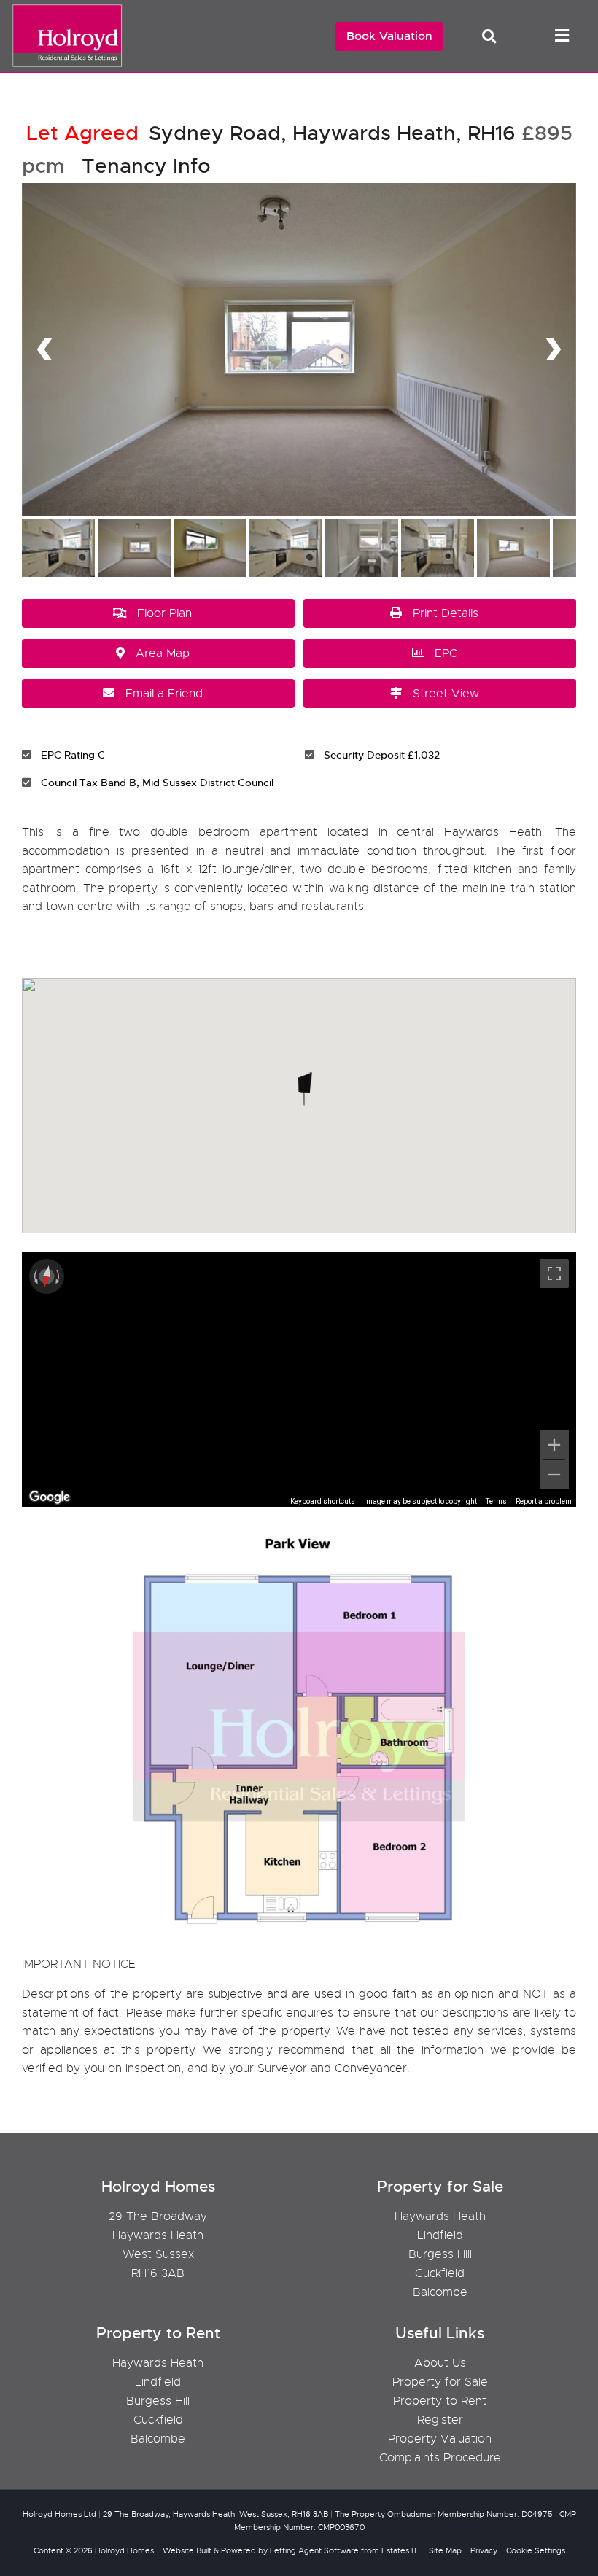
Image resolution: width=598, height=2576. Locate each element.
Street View (446, 694)
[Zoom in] (554, 1445)
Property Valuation (440, 2439)
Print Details (446, 613)
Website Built (187, 2550)
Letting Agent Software (314, 2550)
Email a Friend (164, 694)
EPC (446, 653)
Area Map (163, 653)
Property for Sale (440, 2382)
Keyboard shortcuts (323, 1501)
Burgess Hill (440, 2254)
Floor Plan (164, 613)
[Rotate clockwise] (59, 1276)
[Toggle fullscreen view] (554, 1273)
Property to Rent (440, 2401)
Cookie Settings (536, 2550)
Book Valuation (389, 36)
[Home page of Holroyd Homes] (64, 65)
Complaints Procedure (440, 2458)
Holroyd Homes (124, 2550)
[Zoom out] (554, 1475)
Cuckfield (440, 2273)
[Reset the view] (47, 1276)
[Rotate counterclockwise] (34, 1276)
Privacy (484, 2550)
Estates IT (400, 2550)
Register (440, 2420)
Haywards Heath (440, 2216)
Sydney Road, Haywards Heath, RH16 (271, 133)
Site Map (445, 2550)
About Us (440, 2363)
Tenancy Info (146, 166)
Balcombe (440, 2292)
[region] (299, 1379)
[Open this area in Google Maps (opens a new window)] (50, 1497)
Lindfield (440, 2235)
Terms (496, 1501)
